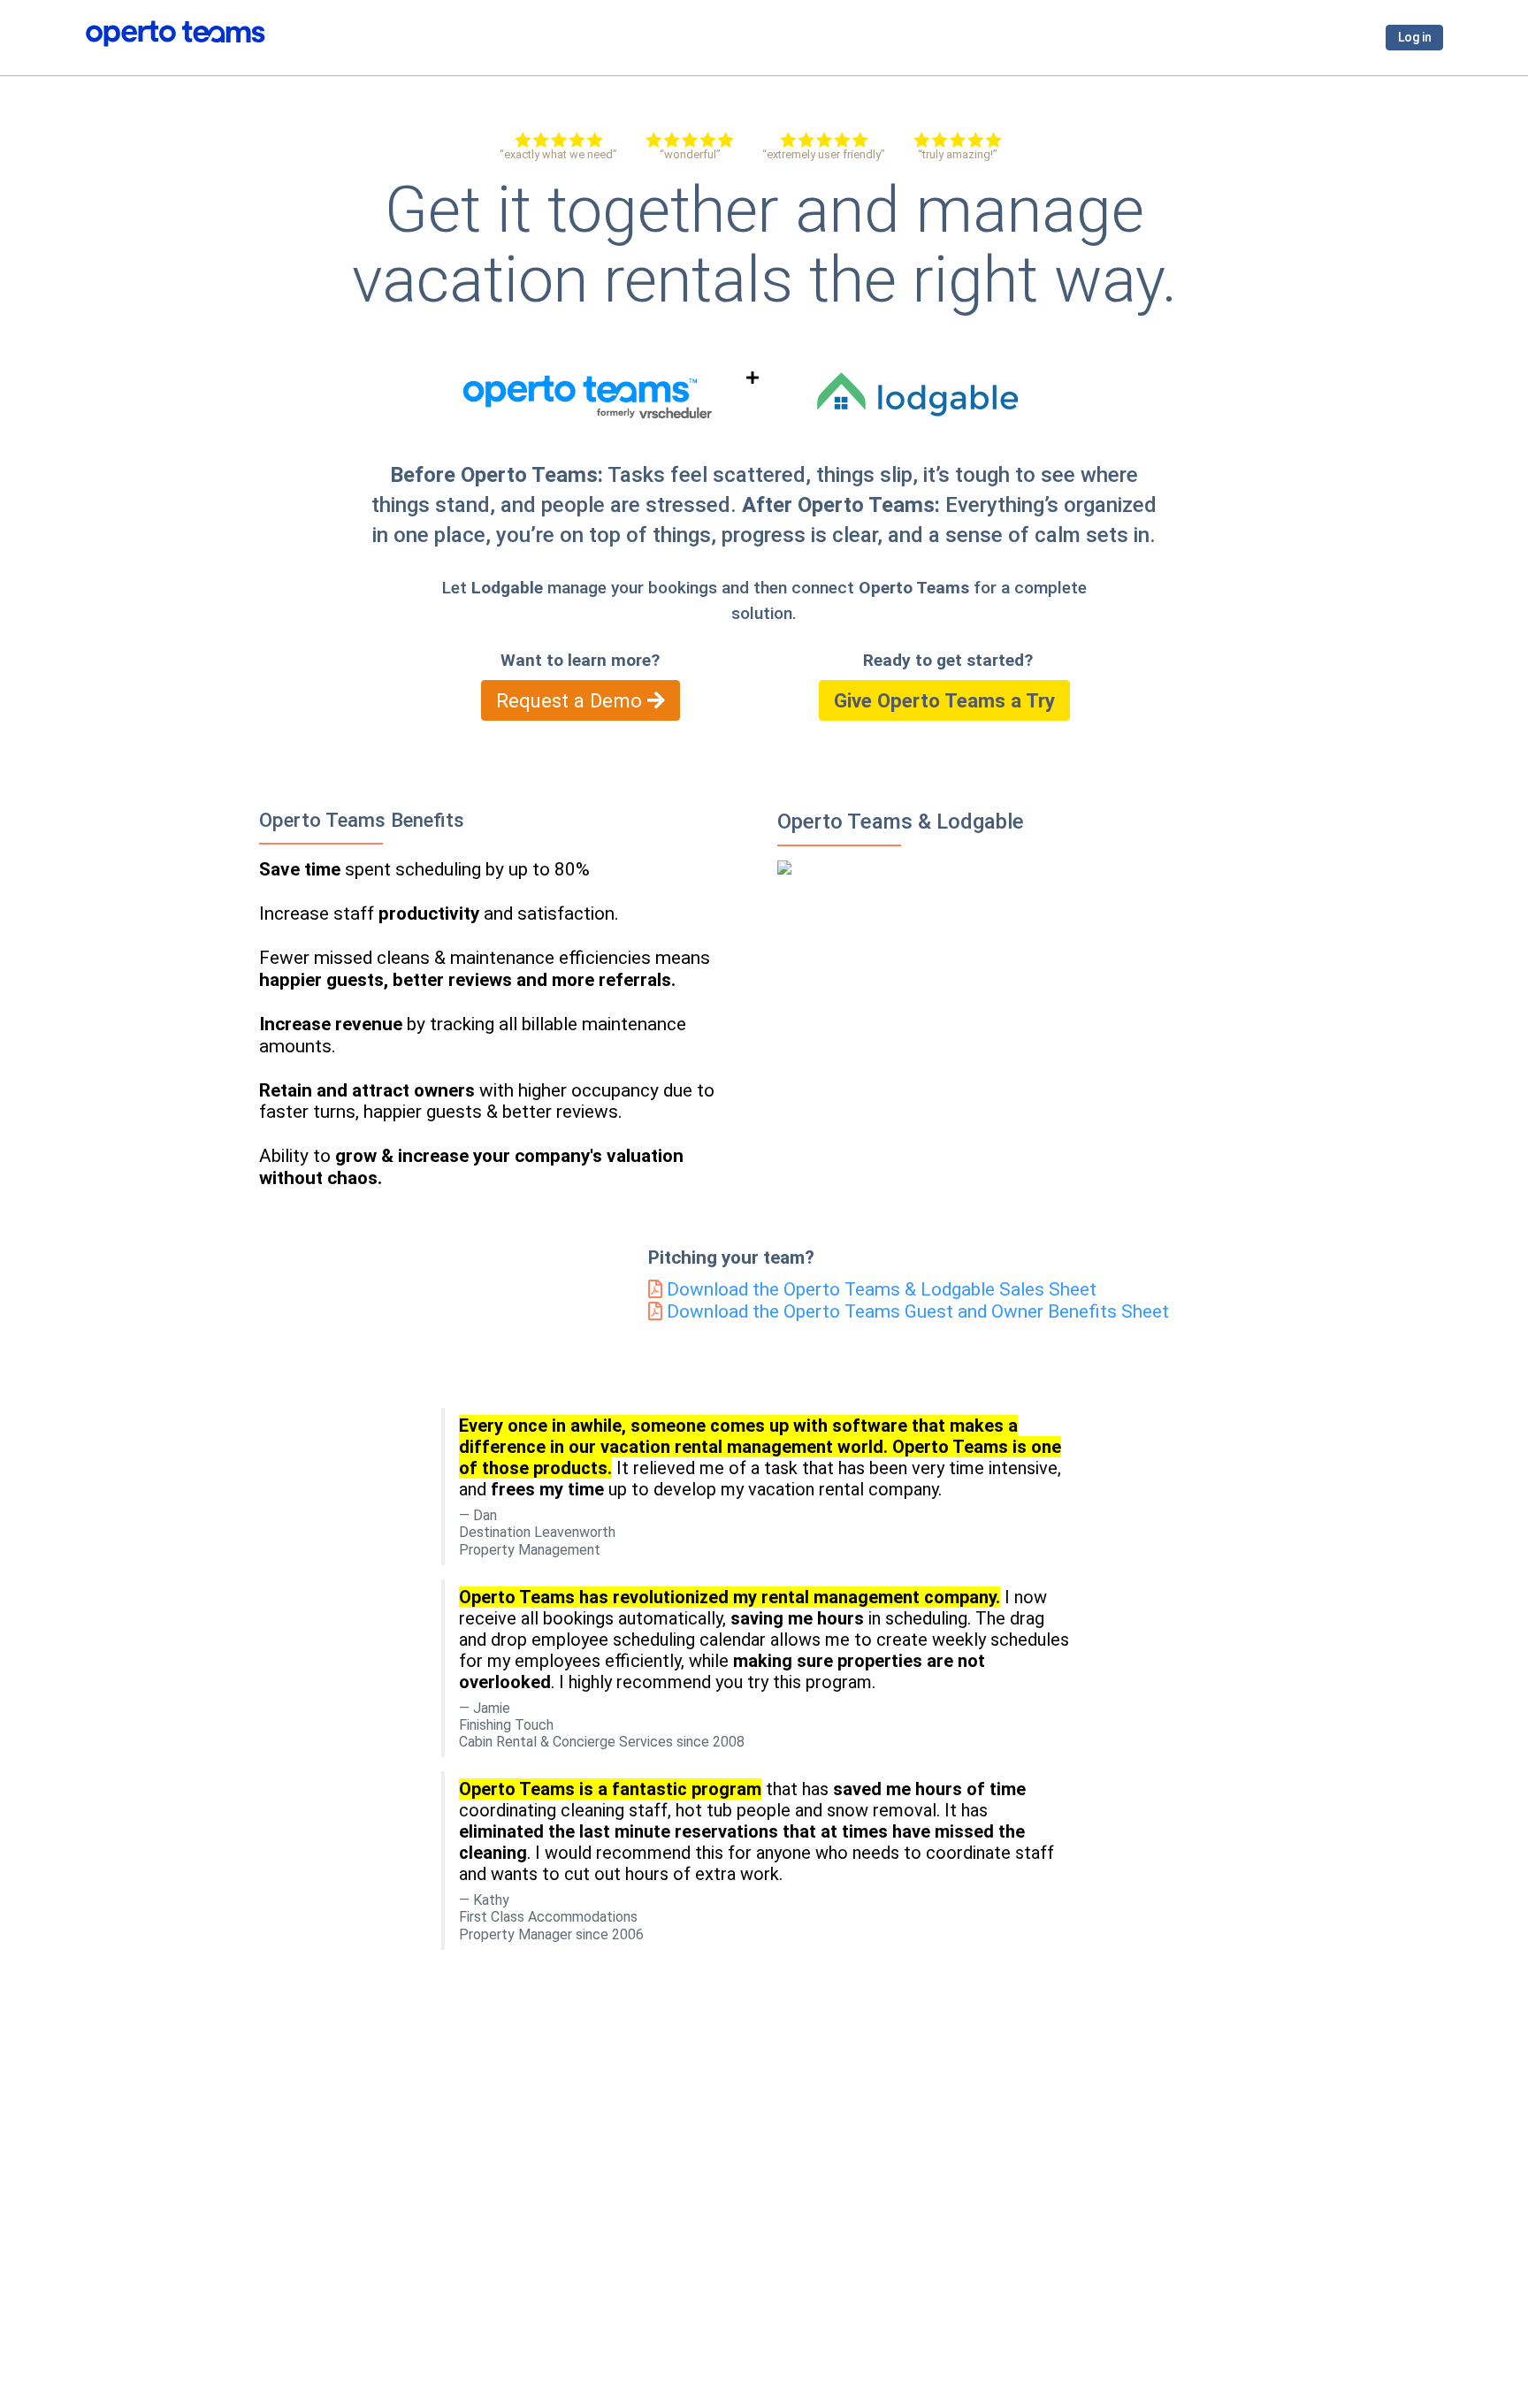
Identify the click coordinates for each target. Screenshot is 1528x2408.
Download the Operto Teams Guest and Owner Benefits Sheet (916, 1311)
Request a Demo (572, 700)
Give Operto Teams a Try (944, 700)
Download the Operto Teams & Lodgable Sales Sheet (879, 1289)
